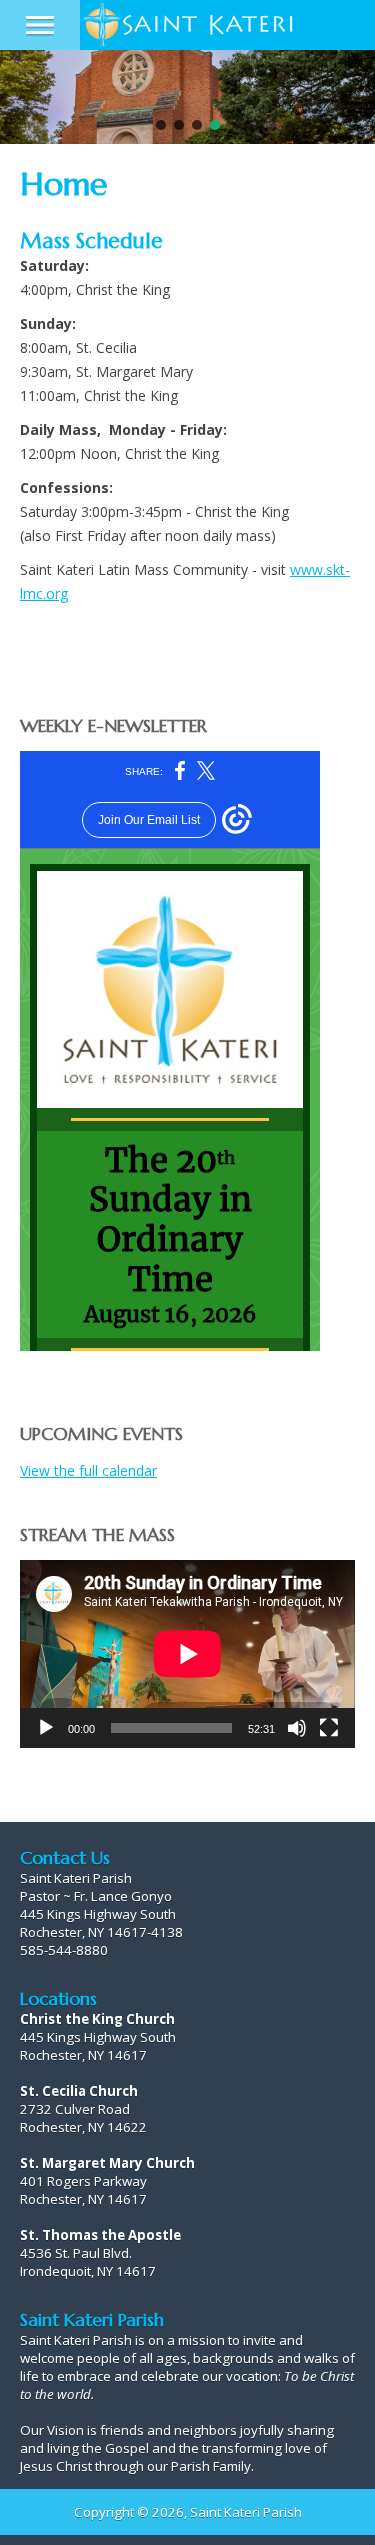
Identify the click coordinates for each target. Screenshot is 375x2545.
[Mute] (297, 1728)
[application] (187, 1654)
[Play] (46, 1728)
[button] (161, 125)
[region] (187, 97)
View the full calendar (88, 1470)
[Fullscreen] (329, 1728)
